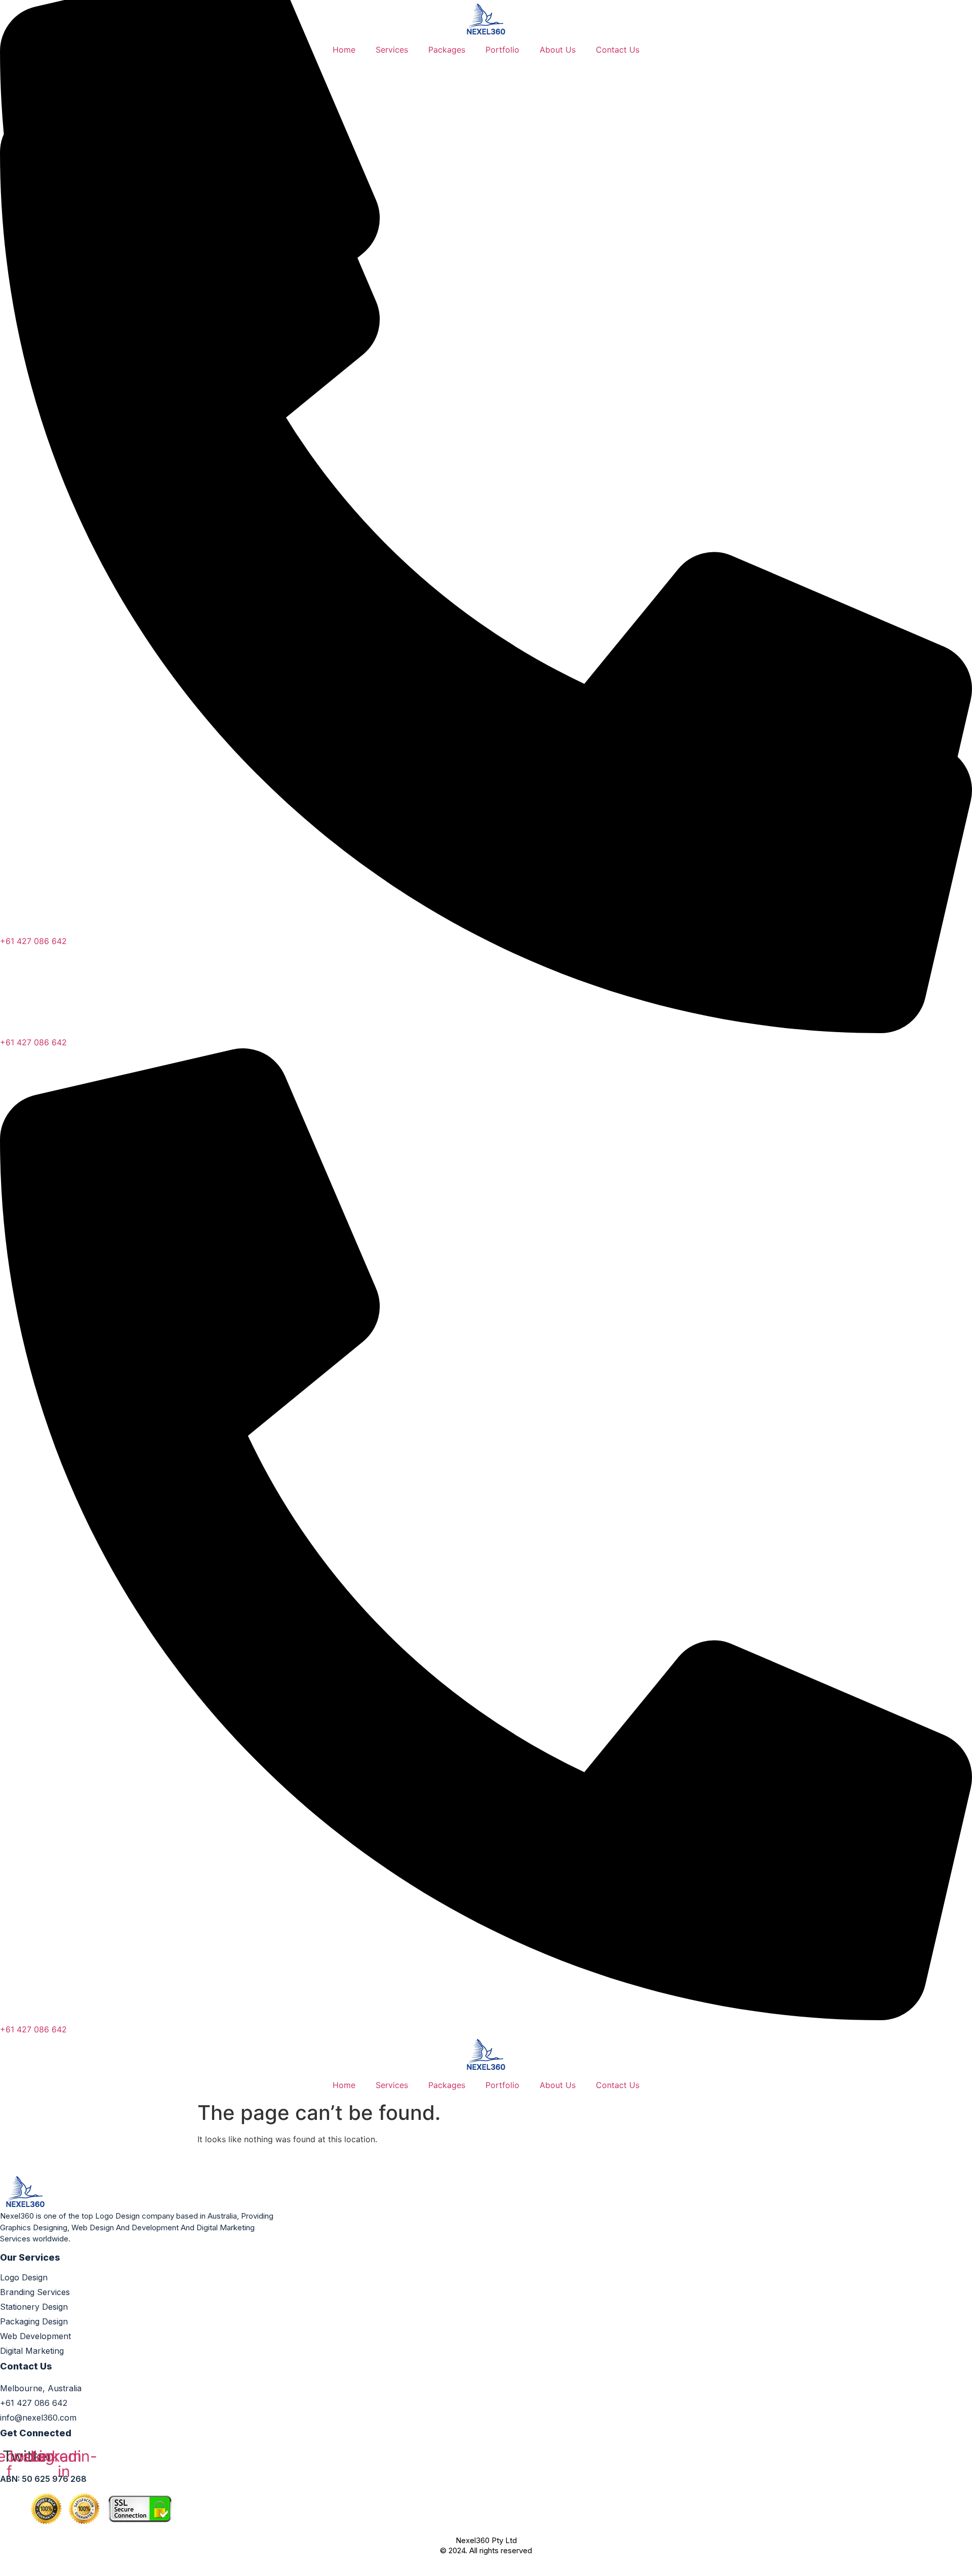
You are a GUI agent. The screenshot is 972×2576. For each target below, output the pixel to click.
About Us (558, 50)
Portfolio (502, 50)
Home (344, 50)
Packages (447, 50)
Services (392, 50)
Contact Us (618, 50)
